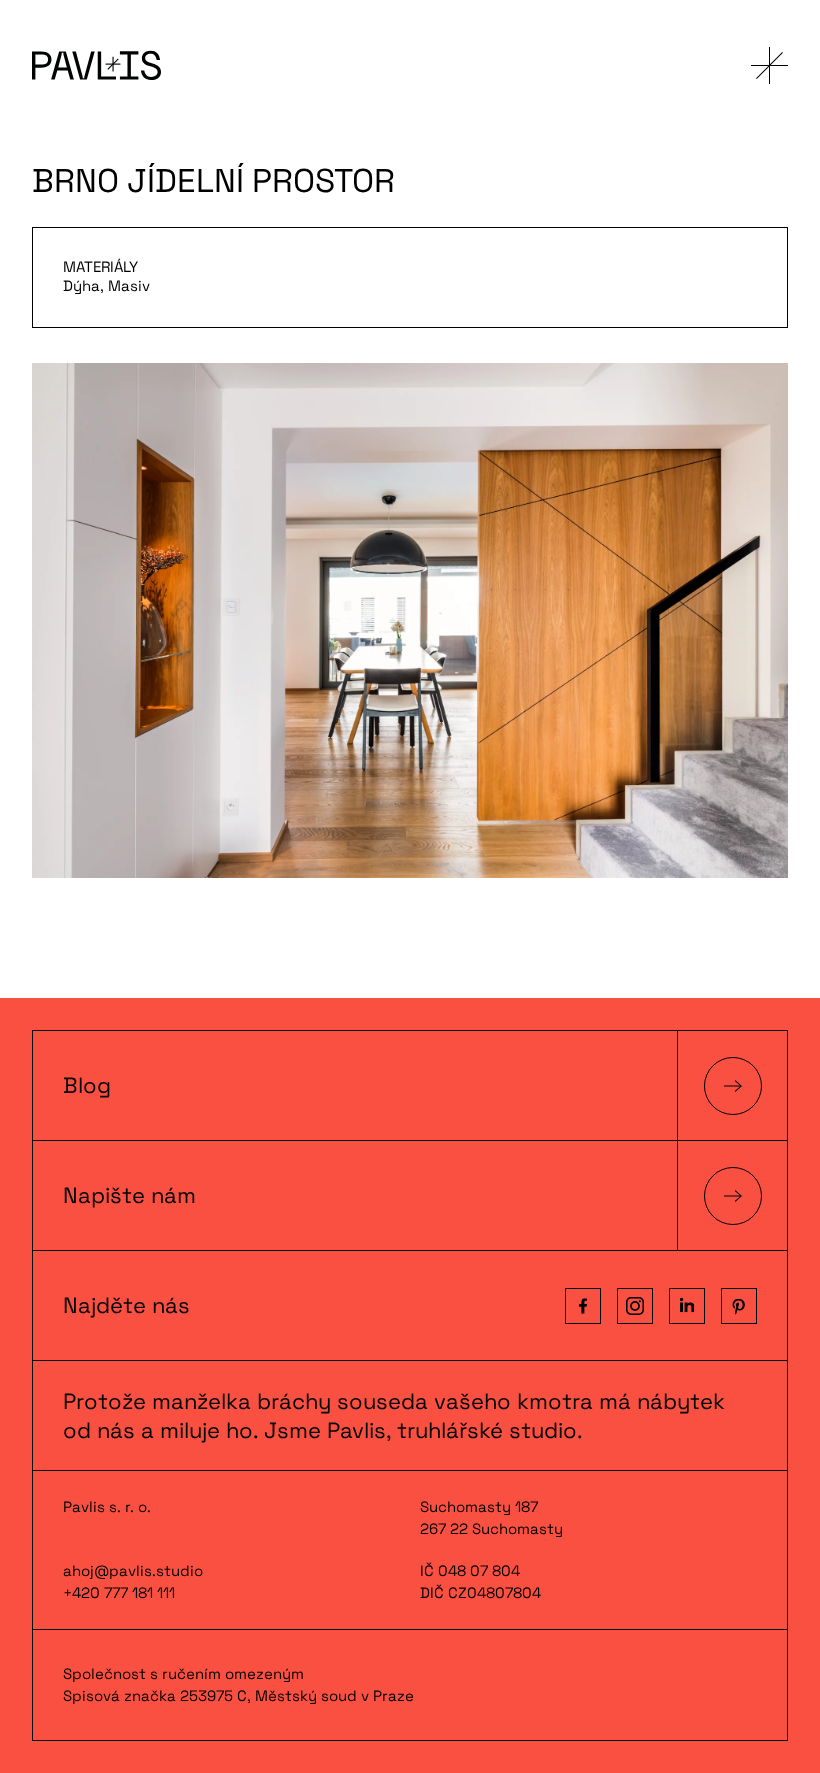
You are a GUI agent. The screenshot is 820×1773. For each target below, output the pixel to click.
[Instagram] (635, 1306)
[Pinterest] (739, 1306)
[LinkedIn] (687, 1306)
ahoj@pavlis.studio (133, 1570)
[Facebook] (583, 1306)
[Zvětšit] (410, 620)
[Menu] (769, 65)
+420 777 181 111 (119, 1592)
